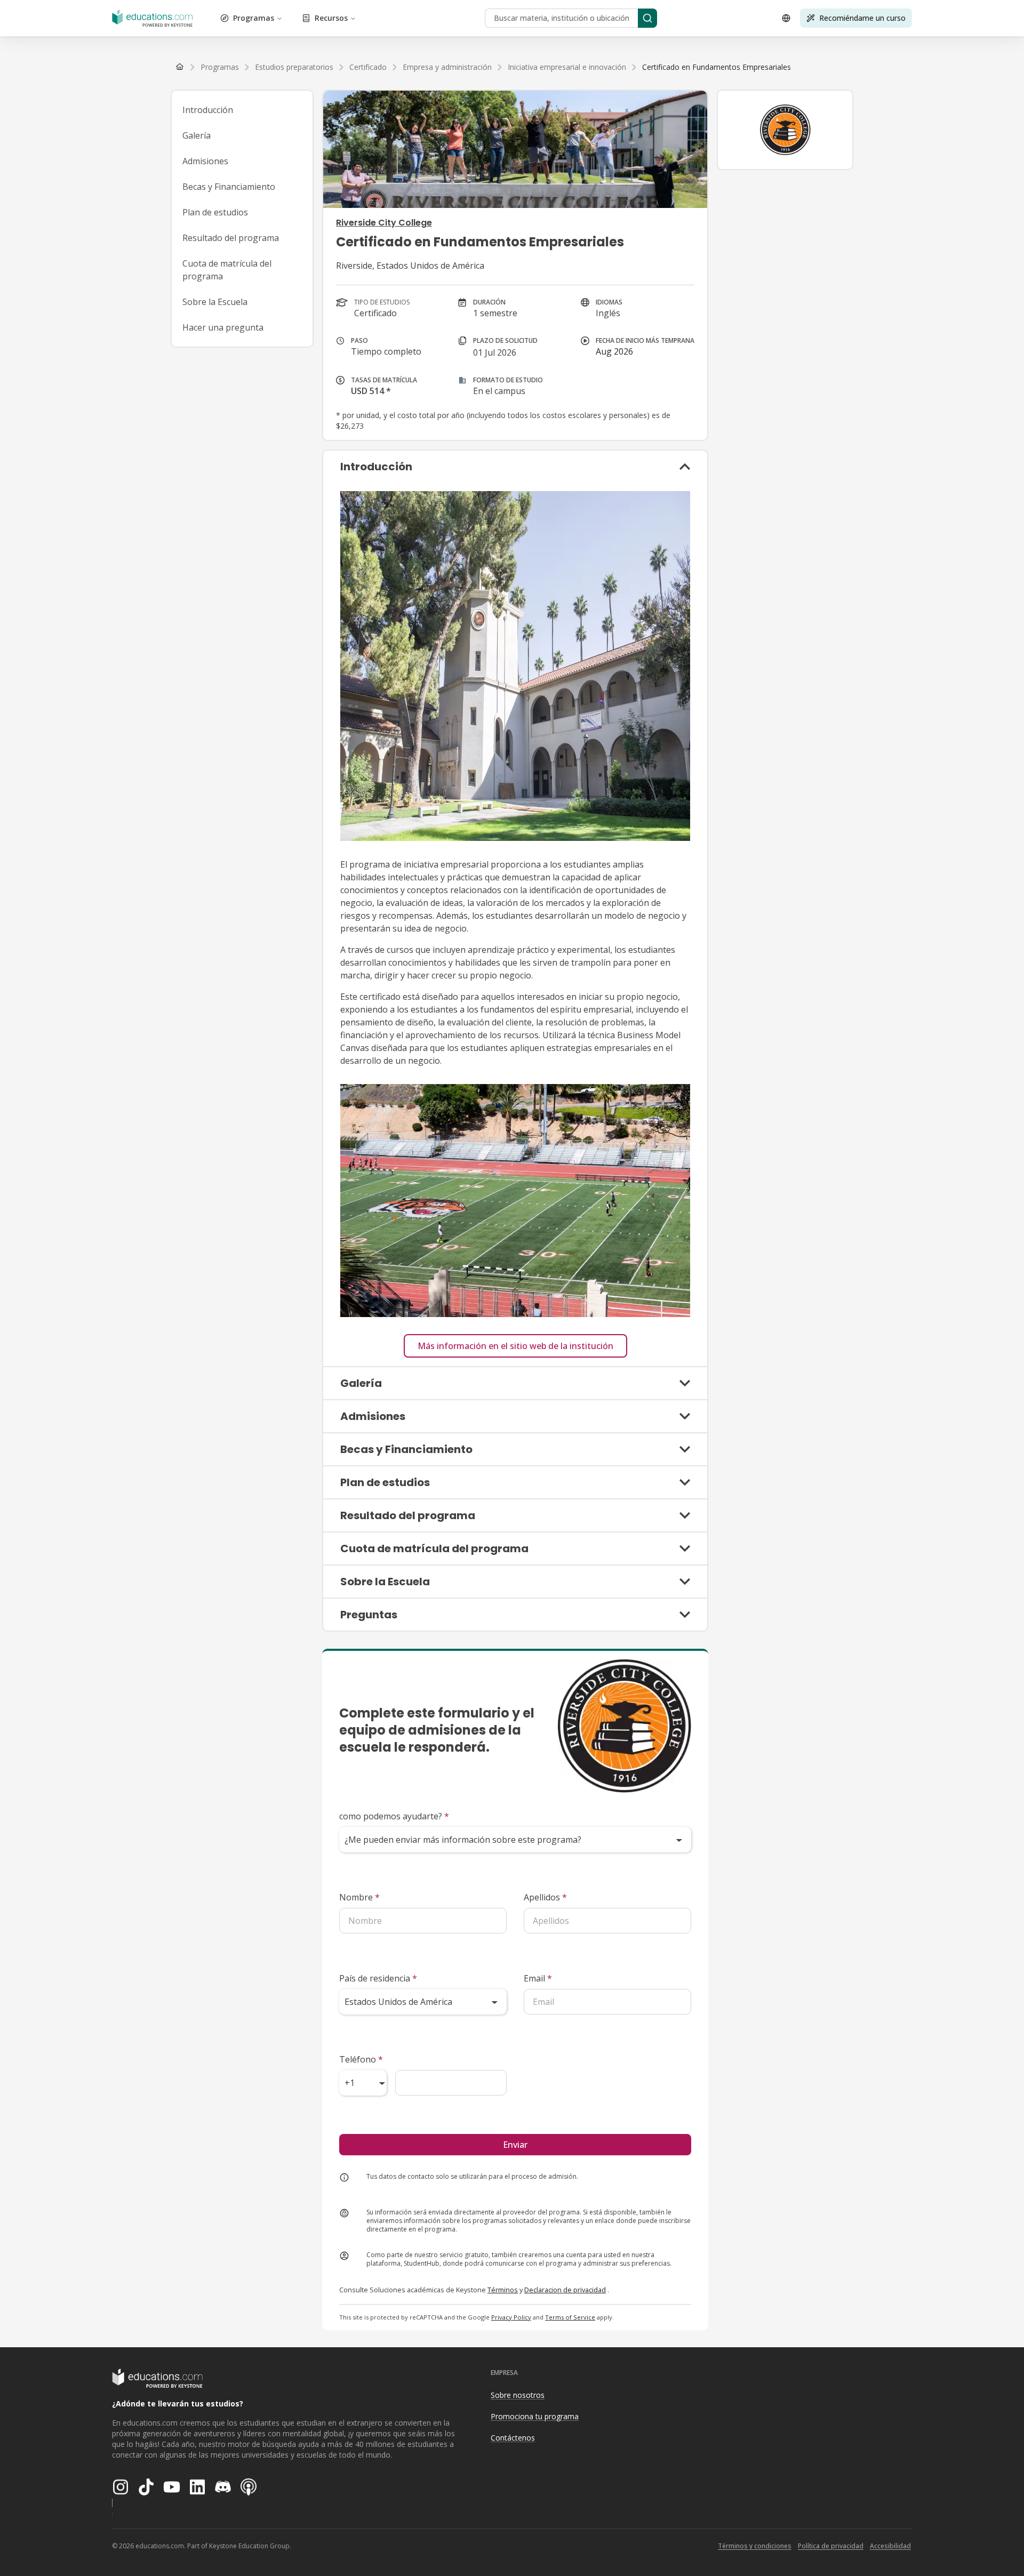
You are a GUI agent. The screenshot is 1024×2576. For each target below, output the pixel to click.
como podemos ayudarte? (394, 1816)
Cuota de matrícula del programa (227, 270)
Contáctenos (513, 2438)
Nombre (359, 1897)
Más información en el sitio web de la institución (515, 1346)
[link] (717, 67)
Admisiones (205, 161)
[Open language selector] (786, 18)
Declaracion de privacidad (565, 2290)
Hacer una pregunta (223, 327)
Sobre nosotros (518, 2395)
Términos (503, 2290)
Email (538, 1978)
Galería (197, 135)
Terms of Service (570, 2317)
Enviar (515, 2145)
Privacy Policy (511, 2317)
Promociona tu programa (535, 2416)
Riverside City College (384, 223)
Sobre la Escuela (215, 302)
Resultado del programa (231, 238)
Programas (254, 18)
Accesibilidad (890, 2546)
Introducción (208, 110)
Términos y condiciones (755, 2546)
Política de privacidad (831, 2546)
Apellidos (545, 1897)
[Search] (647, 18)
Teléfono (361, 2059)
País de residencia (378, 1978)
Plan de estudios (215, 212)
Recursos (331, 18)
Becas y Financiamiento (229, 187)
